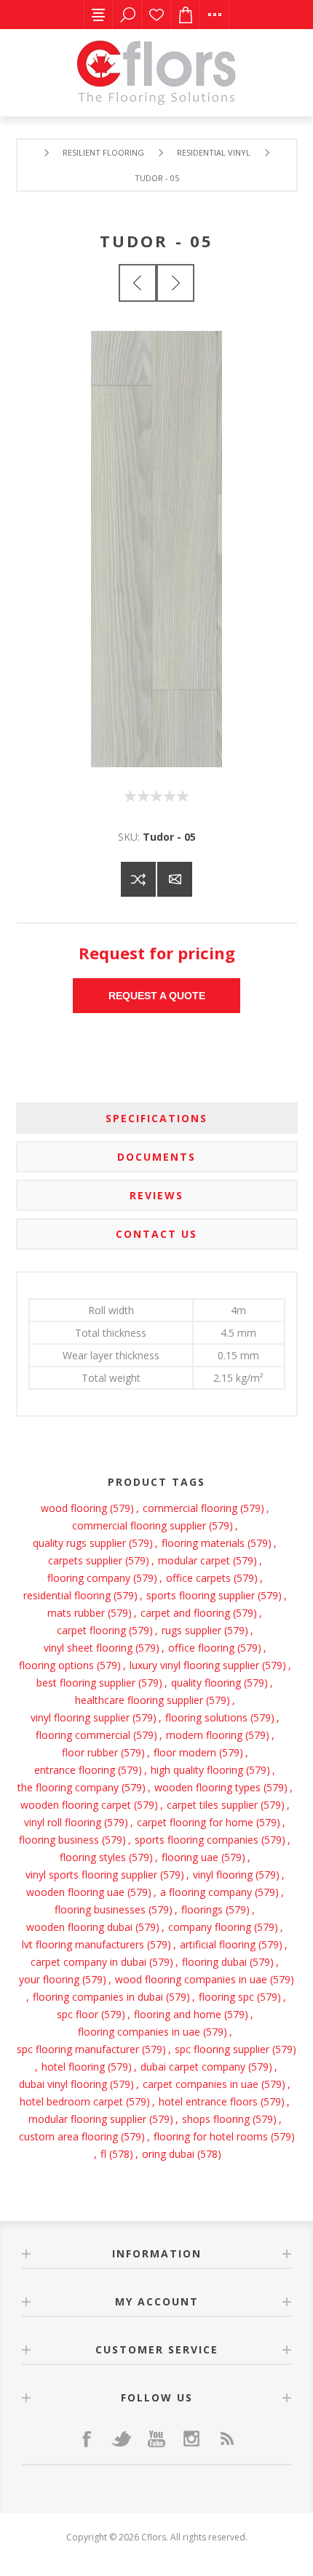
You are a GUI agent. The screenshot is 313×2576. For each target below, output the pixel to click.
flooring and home (178, 2014)
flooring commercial (83, 1735)
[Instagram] (191, 2439)
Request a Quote (157, 996)
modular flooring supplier (87, 2119)
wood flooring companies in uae (191, 1979)
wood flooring (74, 1508)
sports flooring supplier (201, 1595)
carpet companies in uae (201, 2084)
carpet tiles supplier (212, 1805)
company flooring (210, 1927)
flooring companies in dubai (98, 1997)
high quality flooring (197, 1770)
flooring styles (93, 1857)
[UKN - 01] (175, 283)
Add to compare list (138, 879)
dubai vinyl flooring (63, 2084)
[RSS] (226, 2439)
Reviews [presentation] (156, 1195)
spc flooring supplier (222, 2049)
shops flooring (216, 2119)
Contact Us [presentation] (156, 1234)
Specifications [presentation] (156, 1118)
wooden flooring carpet (76, 1805)
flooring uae (190, 1857)
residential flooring (67, 1595)
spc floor (78, 2014)
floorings (202, 1909)
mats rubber (76, 1613)
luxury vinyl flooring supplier (194, 1665)
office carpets (198, 1578)
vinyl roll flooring (63, 1822)
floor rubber (90, 1752)
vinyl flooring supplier (80, 1717)
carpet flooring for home (195, 1822)
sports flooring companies (197, 1840)
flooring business (59, 1840)
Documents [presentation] (156, 1157)
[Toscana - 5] (138, 283)
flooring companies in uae (139, 2032)
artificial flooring (218, 1944)
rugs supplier (191, 1630)
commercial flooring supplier (139, 1525)
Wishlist (156, 15)
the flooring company (68, 1787)
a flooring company (206, 1892)
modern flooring (204, 1735)
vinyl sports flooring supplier (91, 1875)
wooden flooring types (207, 1787)
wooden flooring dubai (79, 1927)
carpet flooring (91, 1630)
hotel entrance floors (208, 2101)
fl (103, 2154)
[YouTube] (156, 2439)
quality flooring (206, 1683)
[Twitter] (122, 2439)
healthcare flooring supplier (139, 1700)
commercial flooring (190, 1508)
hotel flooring (73, 2067)
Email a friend (175, 879)
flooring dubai (214, 1962)
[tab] (157, 1118)
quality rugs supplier (79, 1543)
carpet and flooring (185, 1613)
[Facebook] (87, 2439)
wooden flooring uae (75, 1892)
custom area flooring (68, 2136)
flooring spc (226, 1997)
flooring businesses (100, 1909)
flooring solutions (206, 1717)
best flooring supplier (86, 1683)
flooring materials (203, 1543)
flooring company (89, 1578)
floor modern (185, 1752)
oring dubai (168, 2154)
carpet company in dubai (88, 1962)
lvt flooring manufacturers (83, 1944)
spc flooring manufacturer (78, 2049)
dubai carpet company (193, 2067)
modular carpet (194, 1560)
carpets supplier (85, 1560)
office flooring (201, 1648)
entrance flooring (75, 1770)
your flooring (49, 1979)
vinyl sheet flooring (88, 1648)
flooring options (56, 1665)
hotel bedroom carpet (71, 2101)
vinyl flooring (223, 1875)
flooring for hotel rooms (211, 2136)
